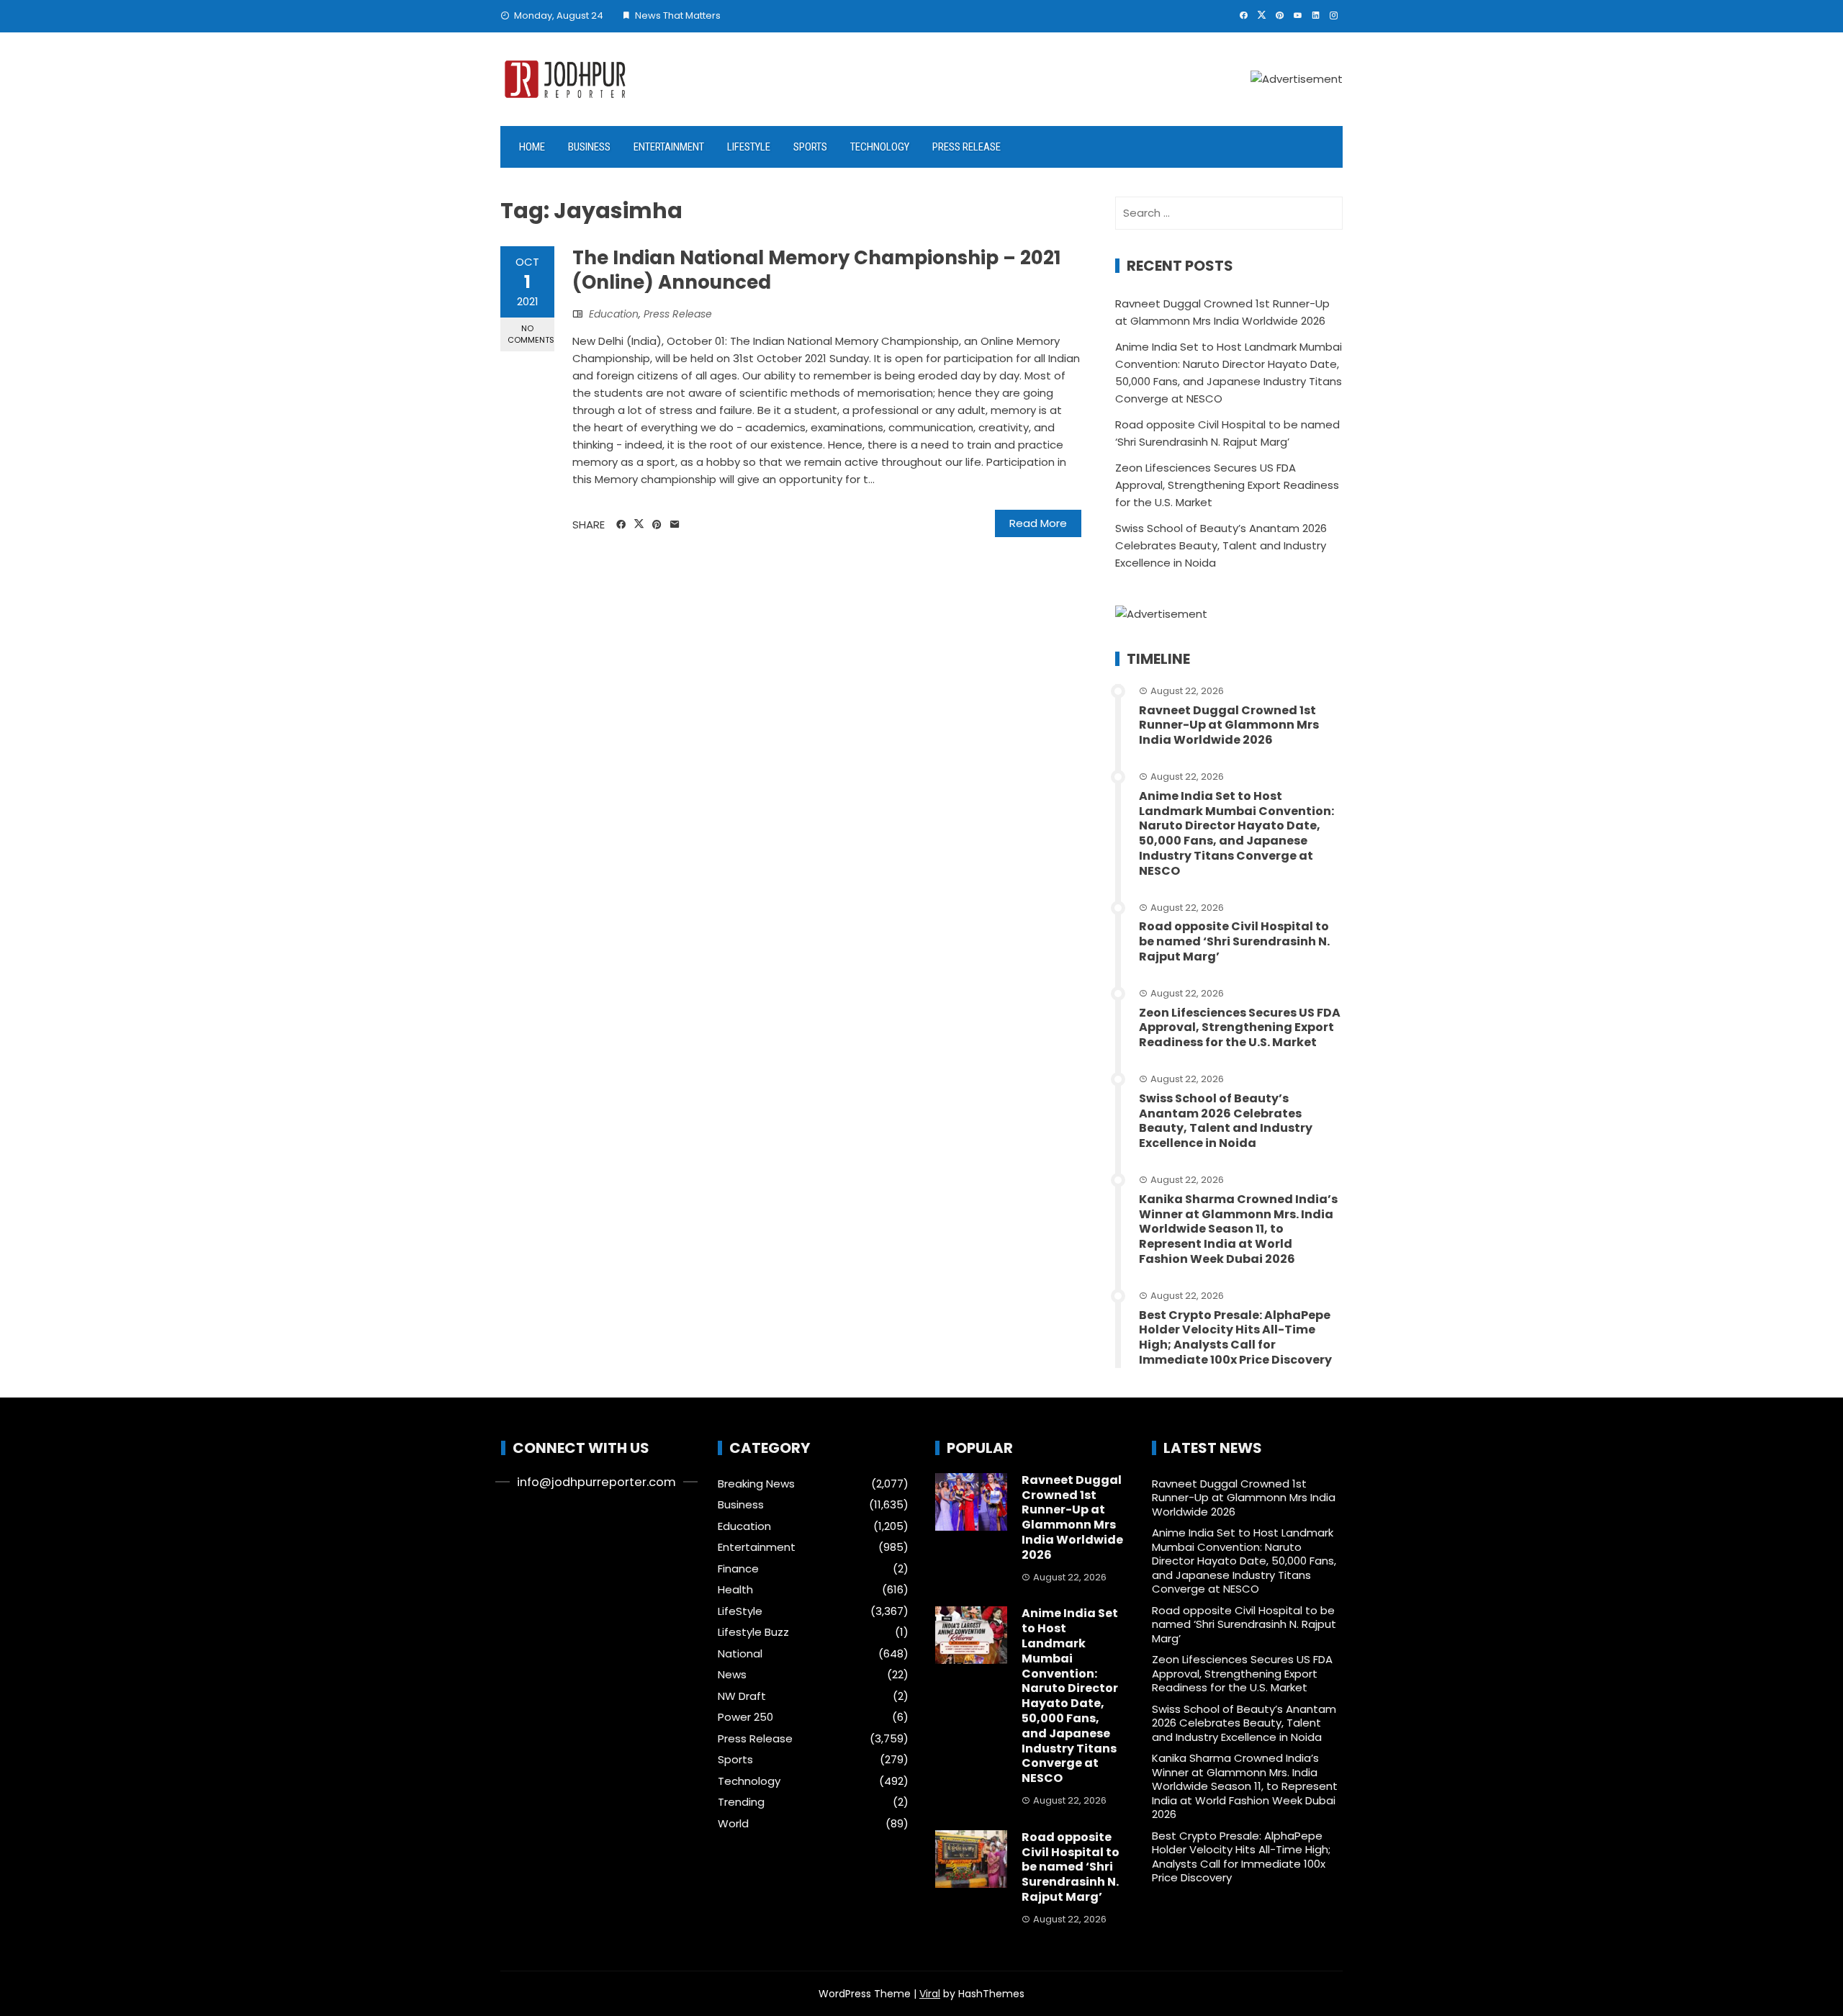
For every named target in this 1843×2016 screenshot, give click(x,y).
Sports (810, 147)
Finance (738, 1569)
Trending (741, 1802)
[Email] (675, 525)
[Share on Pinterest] (657, 525)
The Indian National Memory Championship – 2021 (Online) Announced (816, 270)
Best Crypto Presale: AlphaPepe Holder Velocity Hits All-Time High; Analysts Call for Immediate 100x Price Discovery (1235, 1337)
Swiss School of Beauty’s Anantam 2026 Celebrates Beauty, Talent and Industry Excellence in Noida (1221, 545)
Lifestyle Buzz (753, 1632)
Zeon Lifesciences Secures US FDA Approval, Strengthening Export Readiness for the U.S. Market (1227, 485)
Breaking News (756, 1484)
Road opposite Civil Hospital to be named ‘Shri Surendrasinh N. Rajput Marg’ (1234, 941)
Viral (930, 1994)
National (740, 1654)
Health (735, 1590)
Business (589, 147)
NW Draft (742, 1696)
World (733, 1824)
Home (532, 147)
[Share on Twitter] (639, 524)
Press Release (966, 147)
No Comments (531, 334)
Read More (1038, 523)
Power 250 (745, 1717)
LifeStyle (749, 147)
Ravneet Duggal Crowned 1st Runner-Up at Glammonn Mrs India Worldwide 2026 (1229, 725)
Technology (880, 147)
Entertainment (669, 147)
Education (614, 314)
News (732, 1675)
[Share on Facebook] (621, 525)
